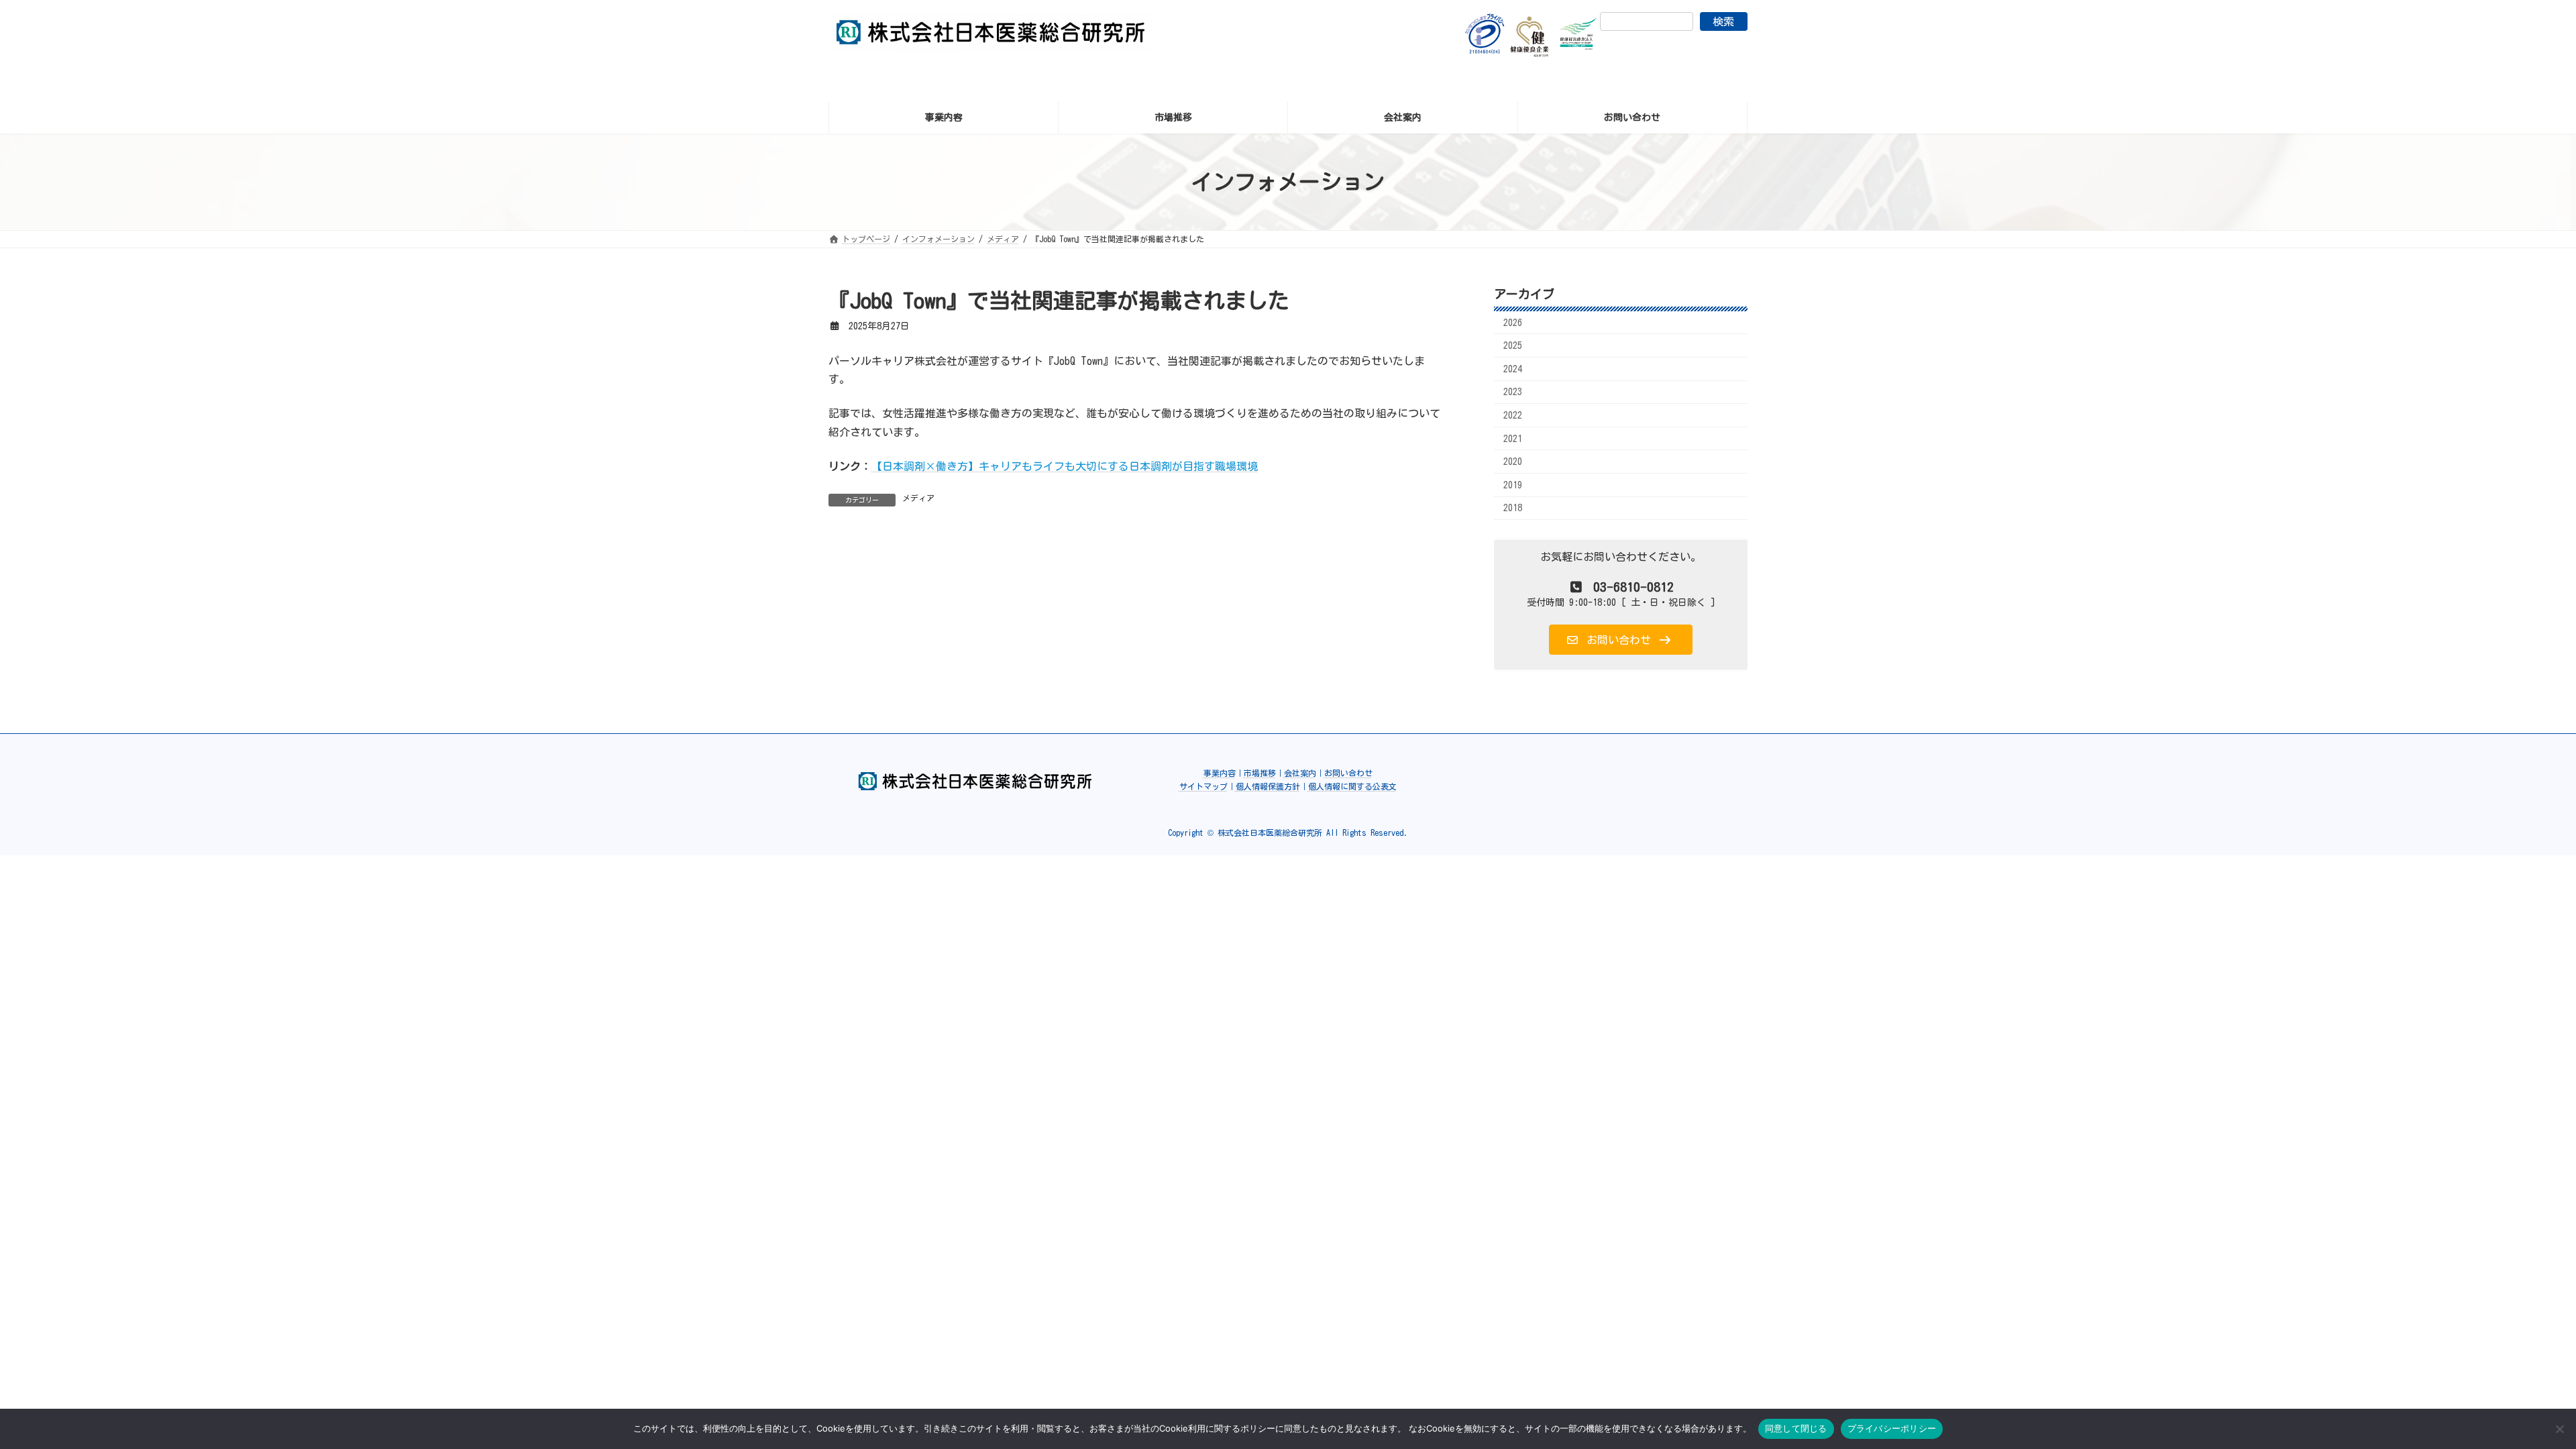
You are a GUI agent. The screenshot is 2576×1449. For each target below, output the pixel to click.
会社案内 (1300, 773)
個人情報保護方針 (1268, 786)
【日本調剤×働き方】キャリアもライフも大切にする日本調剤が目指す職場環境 (1065, 466)
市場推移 (1260, 773)
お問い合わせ (1348, 773)
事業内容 (1220, 773)
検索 (1723, 21)
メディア (918, 498)
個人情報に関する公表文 (1352, 786)
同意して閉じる (1796, 1428)
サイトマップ (1203, 786)
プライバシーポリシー (1892, 1428)
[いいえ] (2559, 1429)
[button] (1621, 640)
